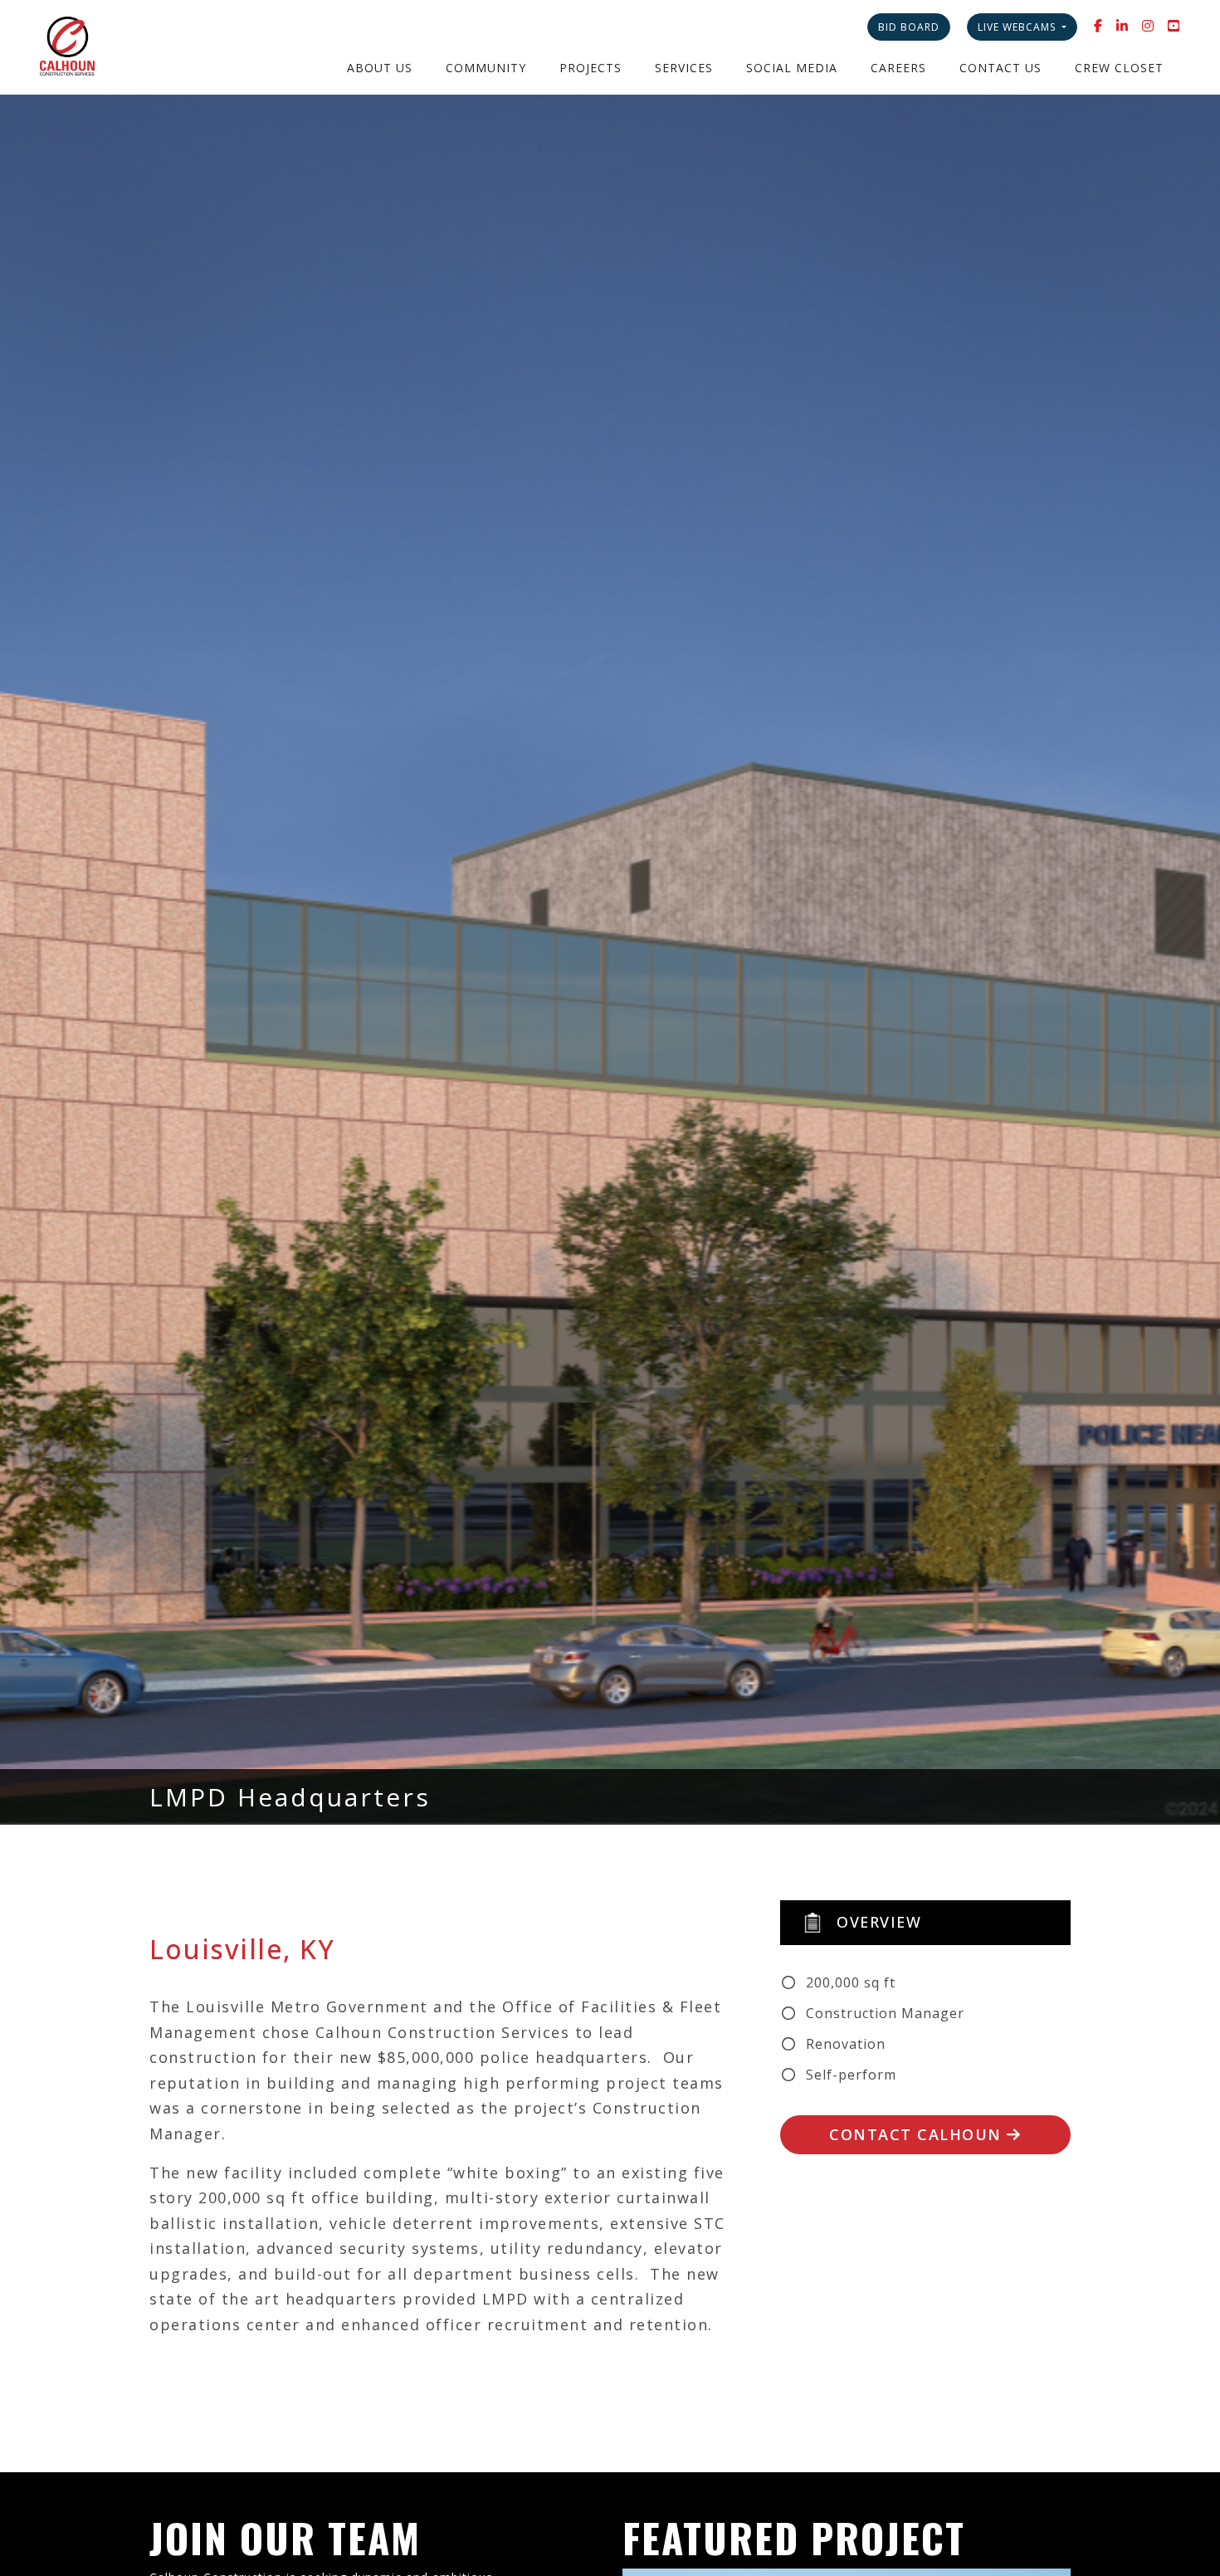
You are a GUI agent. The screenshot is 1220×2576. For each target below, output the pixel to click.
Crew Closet (1119, 68)
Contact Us (1000, 68)
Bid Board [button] (909, 27)
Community (486, 68)
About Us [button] (380, 68)
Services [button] (684, 68)
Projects (590, 68)
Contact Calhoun (918, 2134)
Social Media (792, 68)
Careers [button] (898, 68)
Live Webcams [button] (1018, 27)
